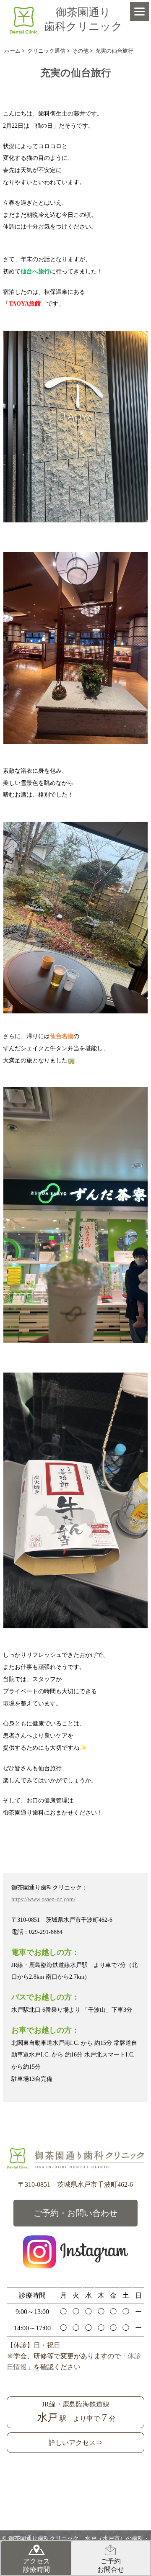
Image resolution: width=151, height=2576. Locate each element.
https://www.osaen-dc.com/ (43, 1899)
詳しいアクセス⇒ (75, 2443)
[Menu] (139, 12)
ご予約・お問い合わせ (75, 2213)
